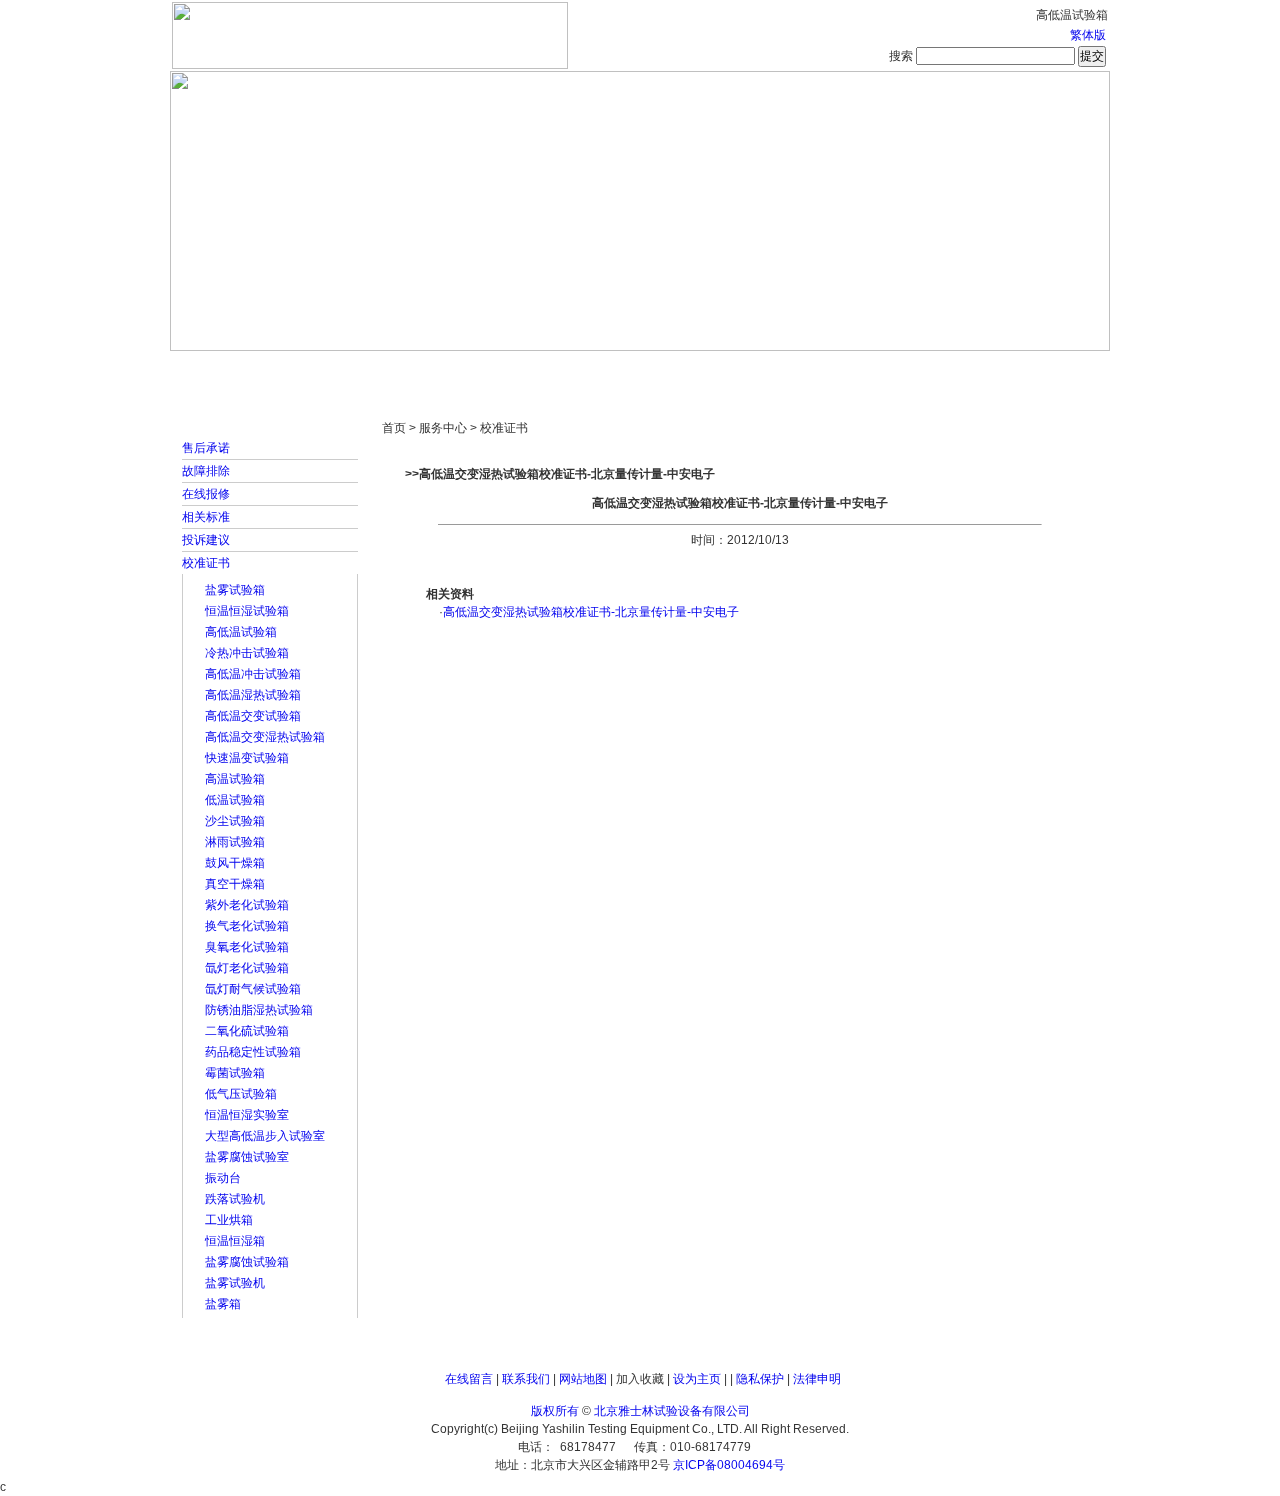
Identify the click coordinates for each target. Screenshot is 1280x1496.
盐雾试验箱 (235, 590)
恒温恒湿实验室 (247, 1115)
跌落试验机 (235, 1199)
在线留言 (469, 1379)
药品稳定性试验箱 (253, 1052)
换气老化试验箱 (247, 926)
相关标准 (206, 517)
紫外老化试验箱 (247, 905)
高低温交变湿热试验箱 (265, 737)
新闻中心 (455, 370)
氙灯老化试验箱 (247, 968)
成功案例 (675, 370)
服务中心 (895, 370)
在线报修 (206, 494)
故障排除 (206, 471)
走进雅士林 (345, 370)
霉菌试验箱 (235, 1073)
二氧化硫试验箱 (247, 1031)
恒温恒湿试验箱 (247, 611)
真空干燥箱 (235, 884)
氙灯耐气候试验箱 (253, 989)
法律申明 (817, 1379)
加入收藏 (640, 1379)
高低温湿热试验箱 (253, 695)
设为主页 (697, 1379)
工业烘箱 (229, 1220)
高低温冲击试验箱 (253, 674)
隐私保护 (760, 1379)
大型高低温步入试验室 (265, 1136)
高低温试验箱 (241, 632)
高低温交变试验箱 (253, 716)
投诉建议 (206, 540)
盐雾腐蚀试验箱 (247, 1262)
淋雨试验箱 (235, 842)
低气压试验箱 (241, 1094)
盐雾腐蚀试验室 (247, 1157)
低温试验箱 (235, 800)
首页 (235, 370)
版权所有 (555, 1411)
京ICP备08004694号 (729, 1465)
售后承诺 (206, 448)
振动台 (223, 1178)
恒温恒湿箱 (235, 1241)
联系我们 (526, 1379)
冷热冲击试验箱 (247, 653)
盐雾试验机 (235, 1283)
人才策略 (785, 370)
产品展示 (565, 370)
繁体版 (1088, 35)
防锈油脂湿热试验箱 (259, 1010)
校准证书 (206, 563)
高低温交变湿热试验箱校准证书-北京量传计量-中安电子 (591, 612)
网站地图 (583, 1379)
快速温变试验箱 (247, 758)
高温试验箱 (235, 779)
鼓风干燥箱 (235, 863)
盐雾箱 (223, 1304)
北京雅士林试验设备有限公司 (672, 1411)
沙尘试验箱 (235, 821)
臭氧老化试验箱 (247, 947)
